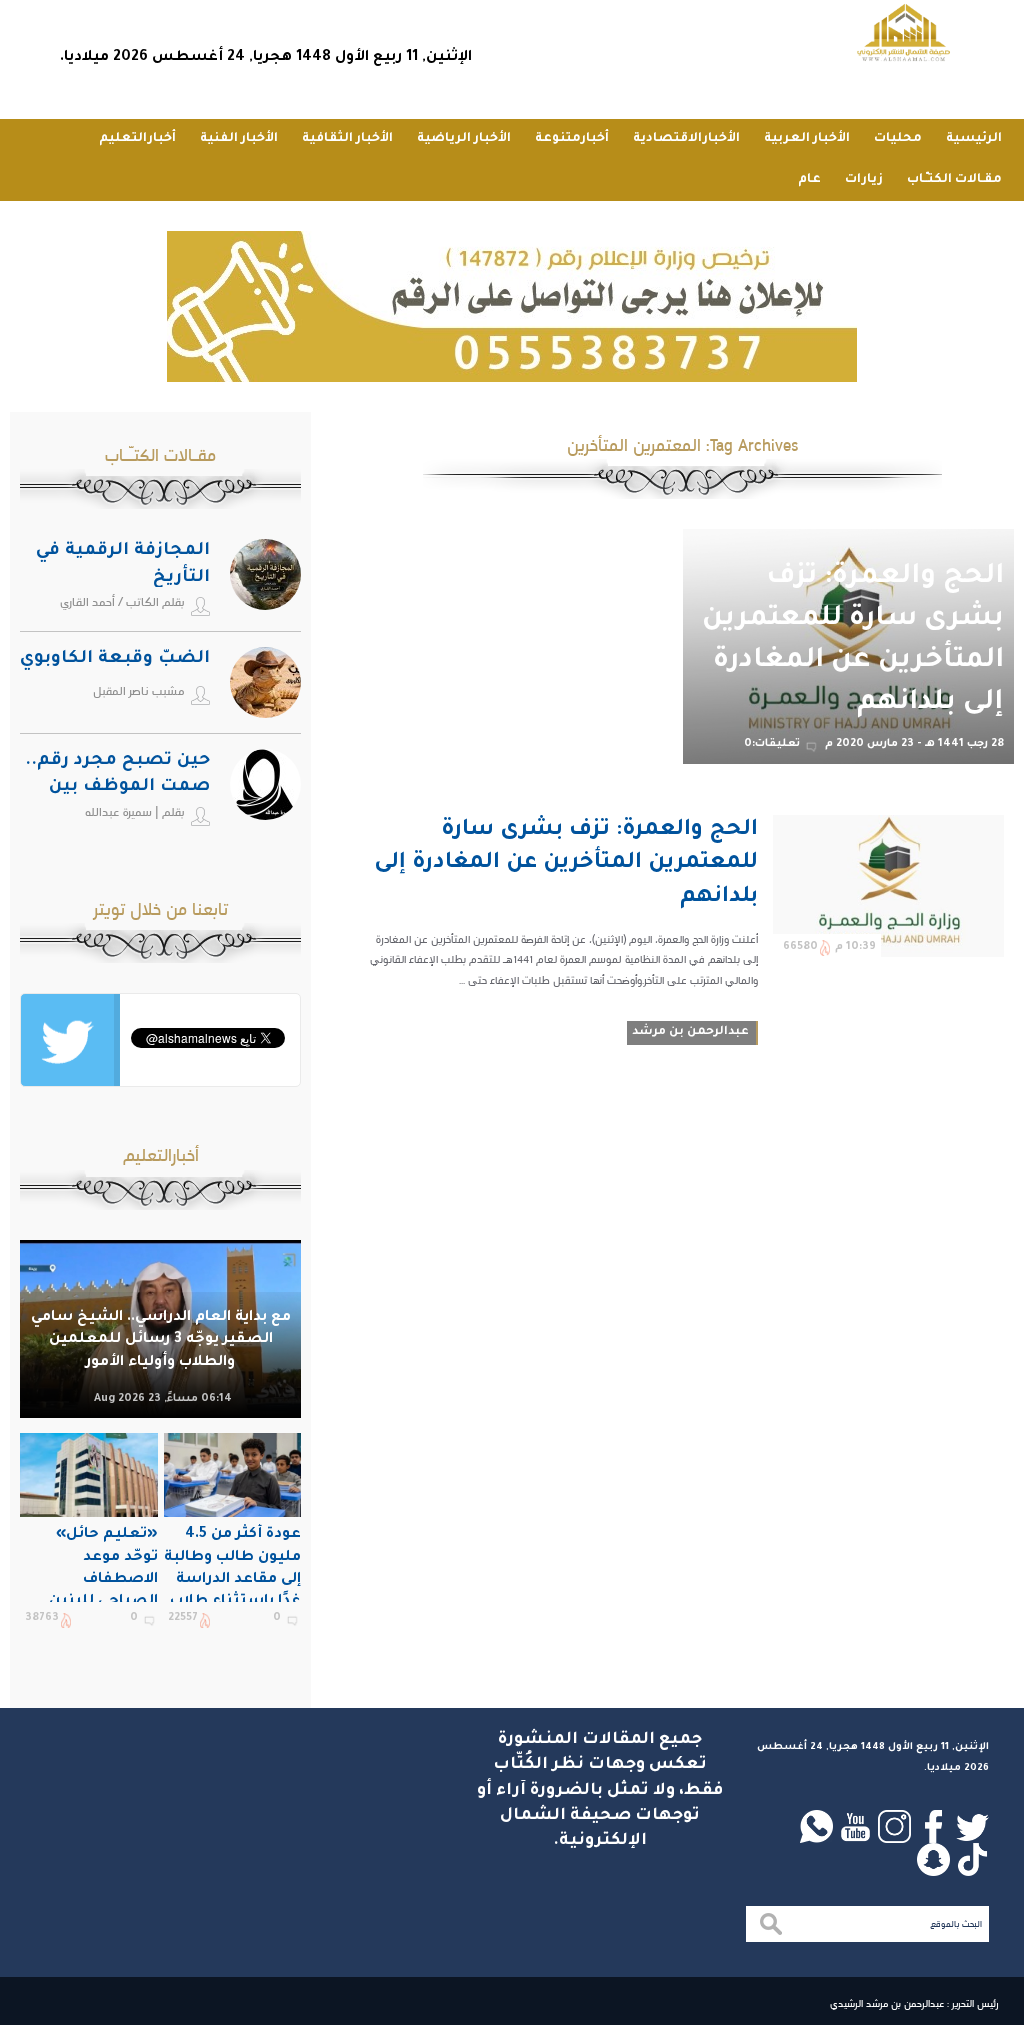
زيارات (864, 180)
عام (809, 180)
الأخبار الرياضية (464, 139)
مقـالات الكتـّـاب (954, 180)
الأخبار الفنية (239, 139)
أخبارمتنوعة (572, 139)
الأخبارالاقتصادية (686, 139)
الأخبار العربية (807, 139)
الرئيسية (974, 139)
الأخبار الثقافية (347, 139)
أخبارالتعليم (137, 139)
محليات (898, 139)
